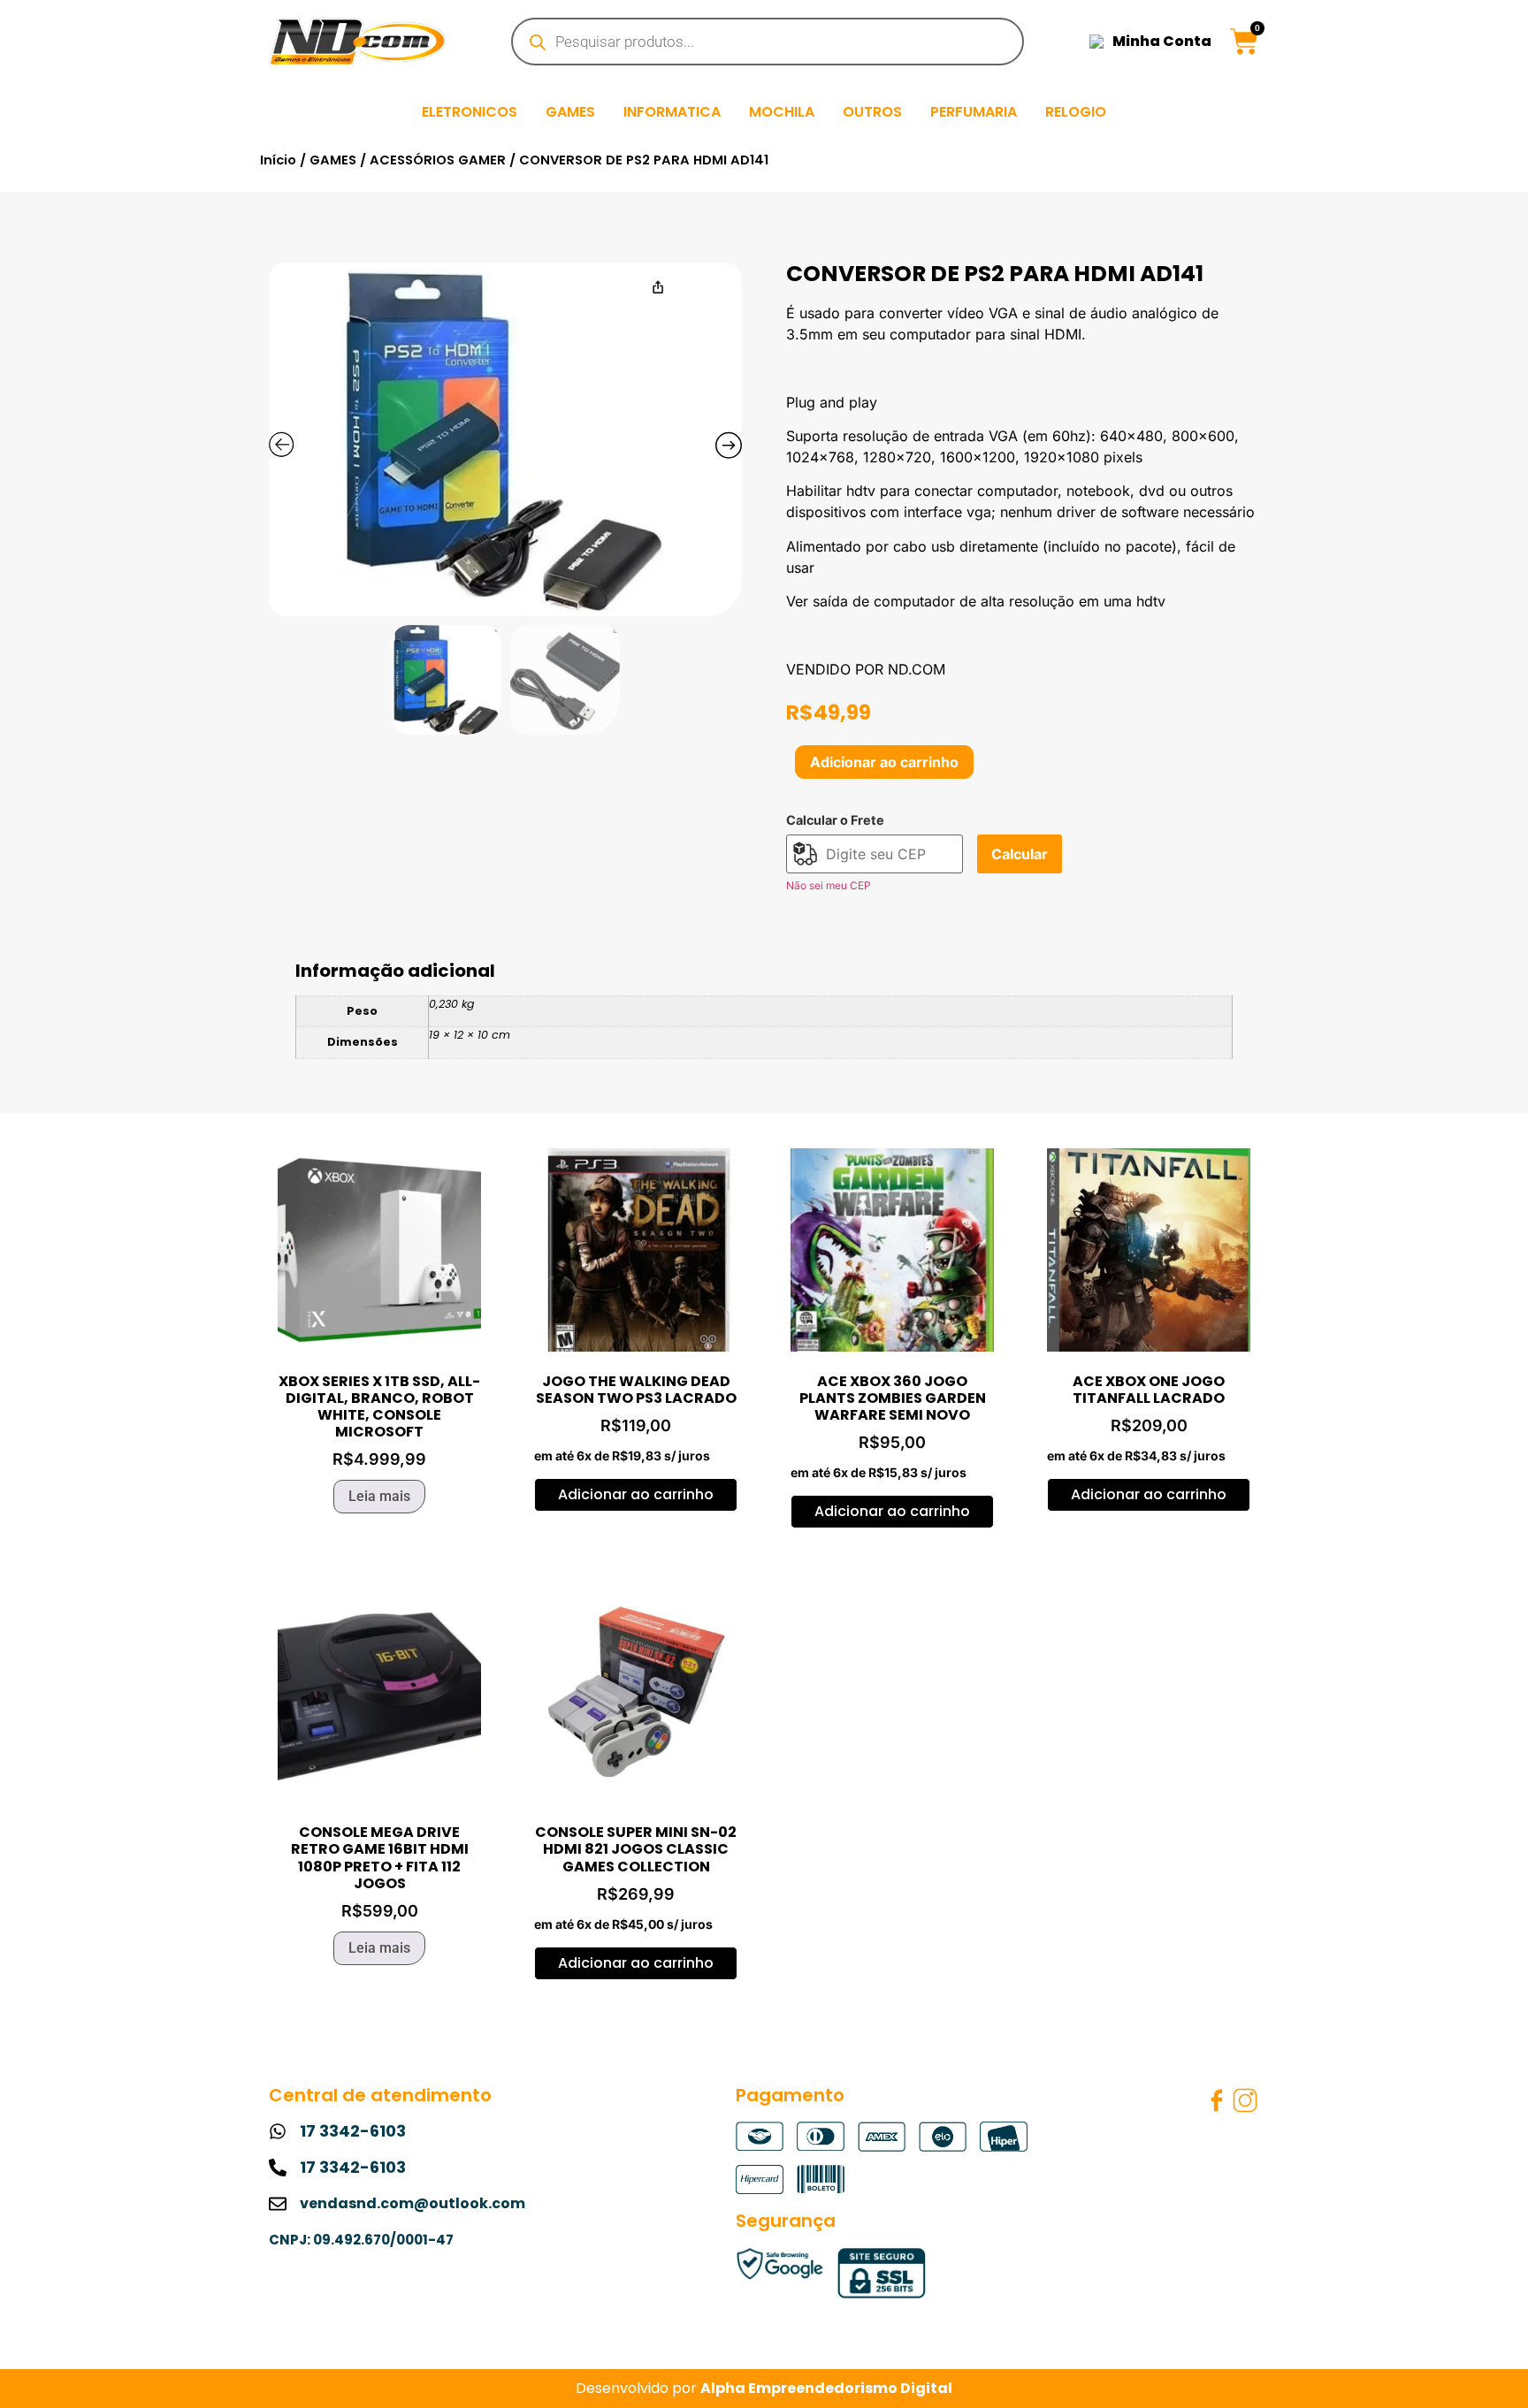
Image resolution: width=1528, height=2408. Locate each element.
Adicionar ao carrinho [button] (636, 1494)
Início (278, 160)
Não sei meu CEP (829, 885)
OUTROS (872, 112)
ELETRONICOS (470, 112)
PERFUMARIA (974, 112)
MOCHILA (782, 112)
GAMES (570, 112)
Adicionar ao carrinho (884, 762)
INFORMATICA (672, 112)
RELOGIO (1076, 112)
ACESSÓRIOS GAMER (438, 160)
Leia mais (379, 1496)
